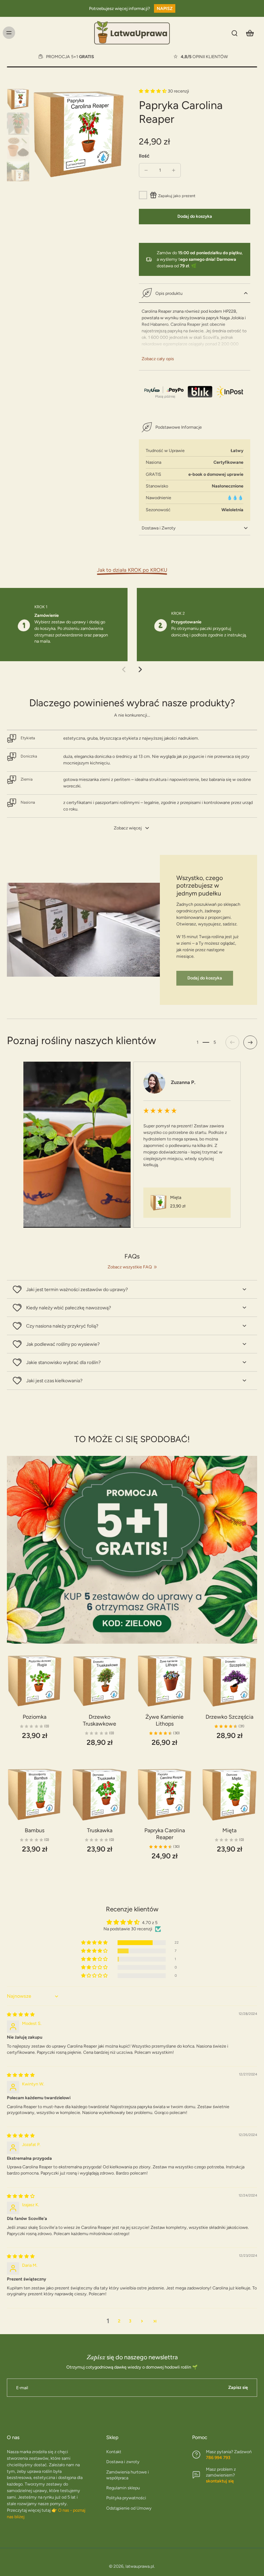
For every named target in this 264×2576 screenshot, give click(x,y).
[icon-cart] (250, 33)
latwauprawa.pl (140, 2566)
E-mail (22, 2388)
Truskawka (100, 1830)
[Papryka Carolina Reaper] (164, 1795)
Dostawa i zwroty (123, 2462)
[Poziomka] (35, 1681)
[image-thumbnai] (18, 99)
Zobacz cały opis (158, 359)
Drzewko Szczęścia (229, 1717)
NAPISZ (165, 8)
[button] (153, 91)
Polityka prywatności (126, 2498)
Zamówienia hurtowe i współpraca (128, 2475)
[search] (234, 33)
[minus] (146, 170)
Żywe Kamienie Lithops (164, 1720)
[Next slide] (140, 669)
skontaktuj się (220, 2481)
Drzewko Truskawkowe (100, 1720)
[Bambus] (35, 1795)
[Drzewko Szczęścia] (229, 1681)
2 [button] (119, 2321)
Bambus (35, 1830)
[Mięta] (229, 1795)
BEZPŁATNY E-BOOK (55, 55)
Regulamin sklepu (123, 2488)
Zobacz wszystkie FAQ (130, 1267)
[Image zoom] (79, 135)
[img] (21, 2014)
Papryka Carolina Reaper (165, 1834)
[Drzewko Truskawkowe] (100, 1681)
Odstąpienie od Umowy (129, 2508)
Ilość (144, 156)
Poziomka (35, 1717)
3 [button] (130, 2321)
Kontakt (114, 2452)
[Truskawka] (100, 1795)
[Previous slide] (124, 669)
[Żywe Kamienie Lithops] (164, 1681)
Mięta (229, 1830)
